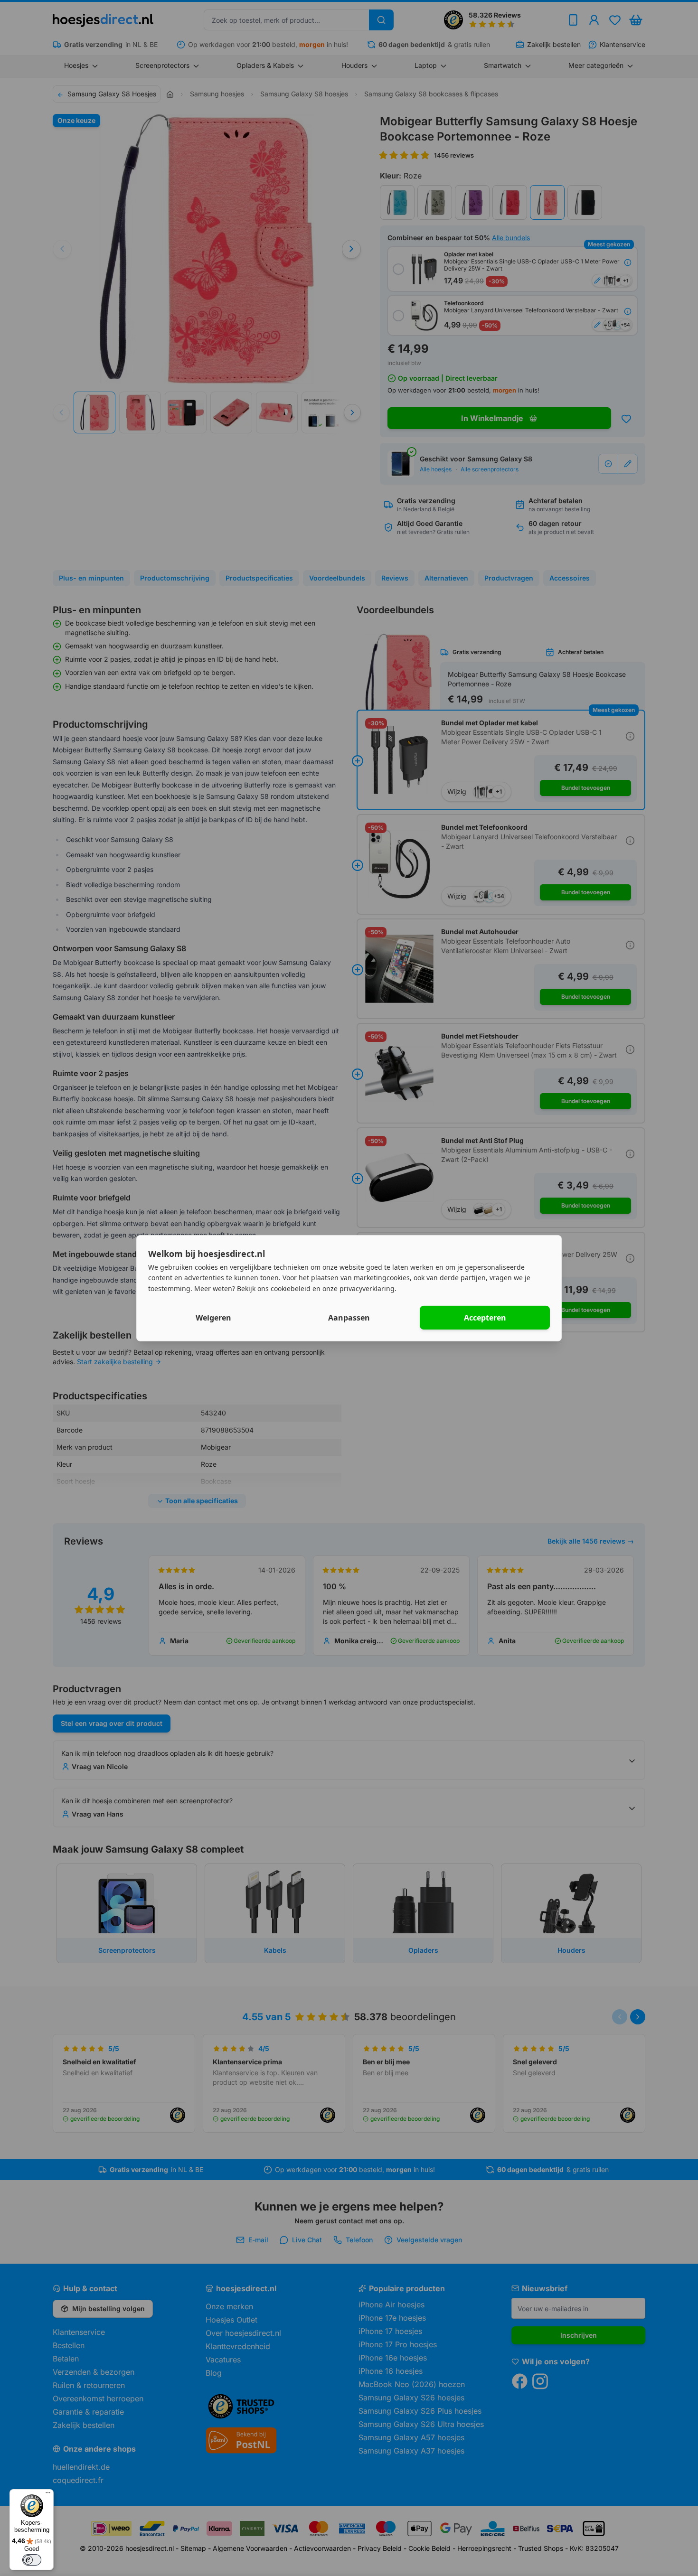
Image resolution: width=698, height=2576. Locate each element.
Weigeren (213, 1318)
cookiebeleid (291, 1288)
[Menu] (48, 2495)
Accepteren (485, 1318)
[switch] (32, 2560)
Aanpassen (349, 1318)
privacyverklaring (367, 1288)
